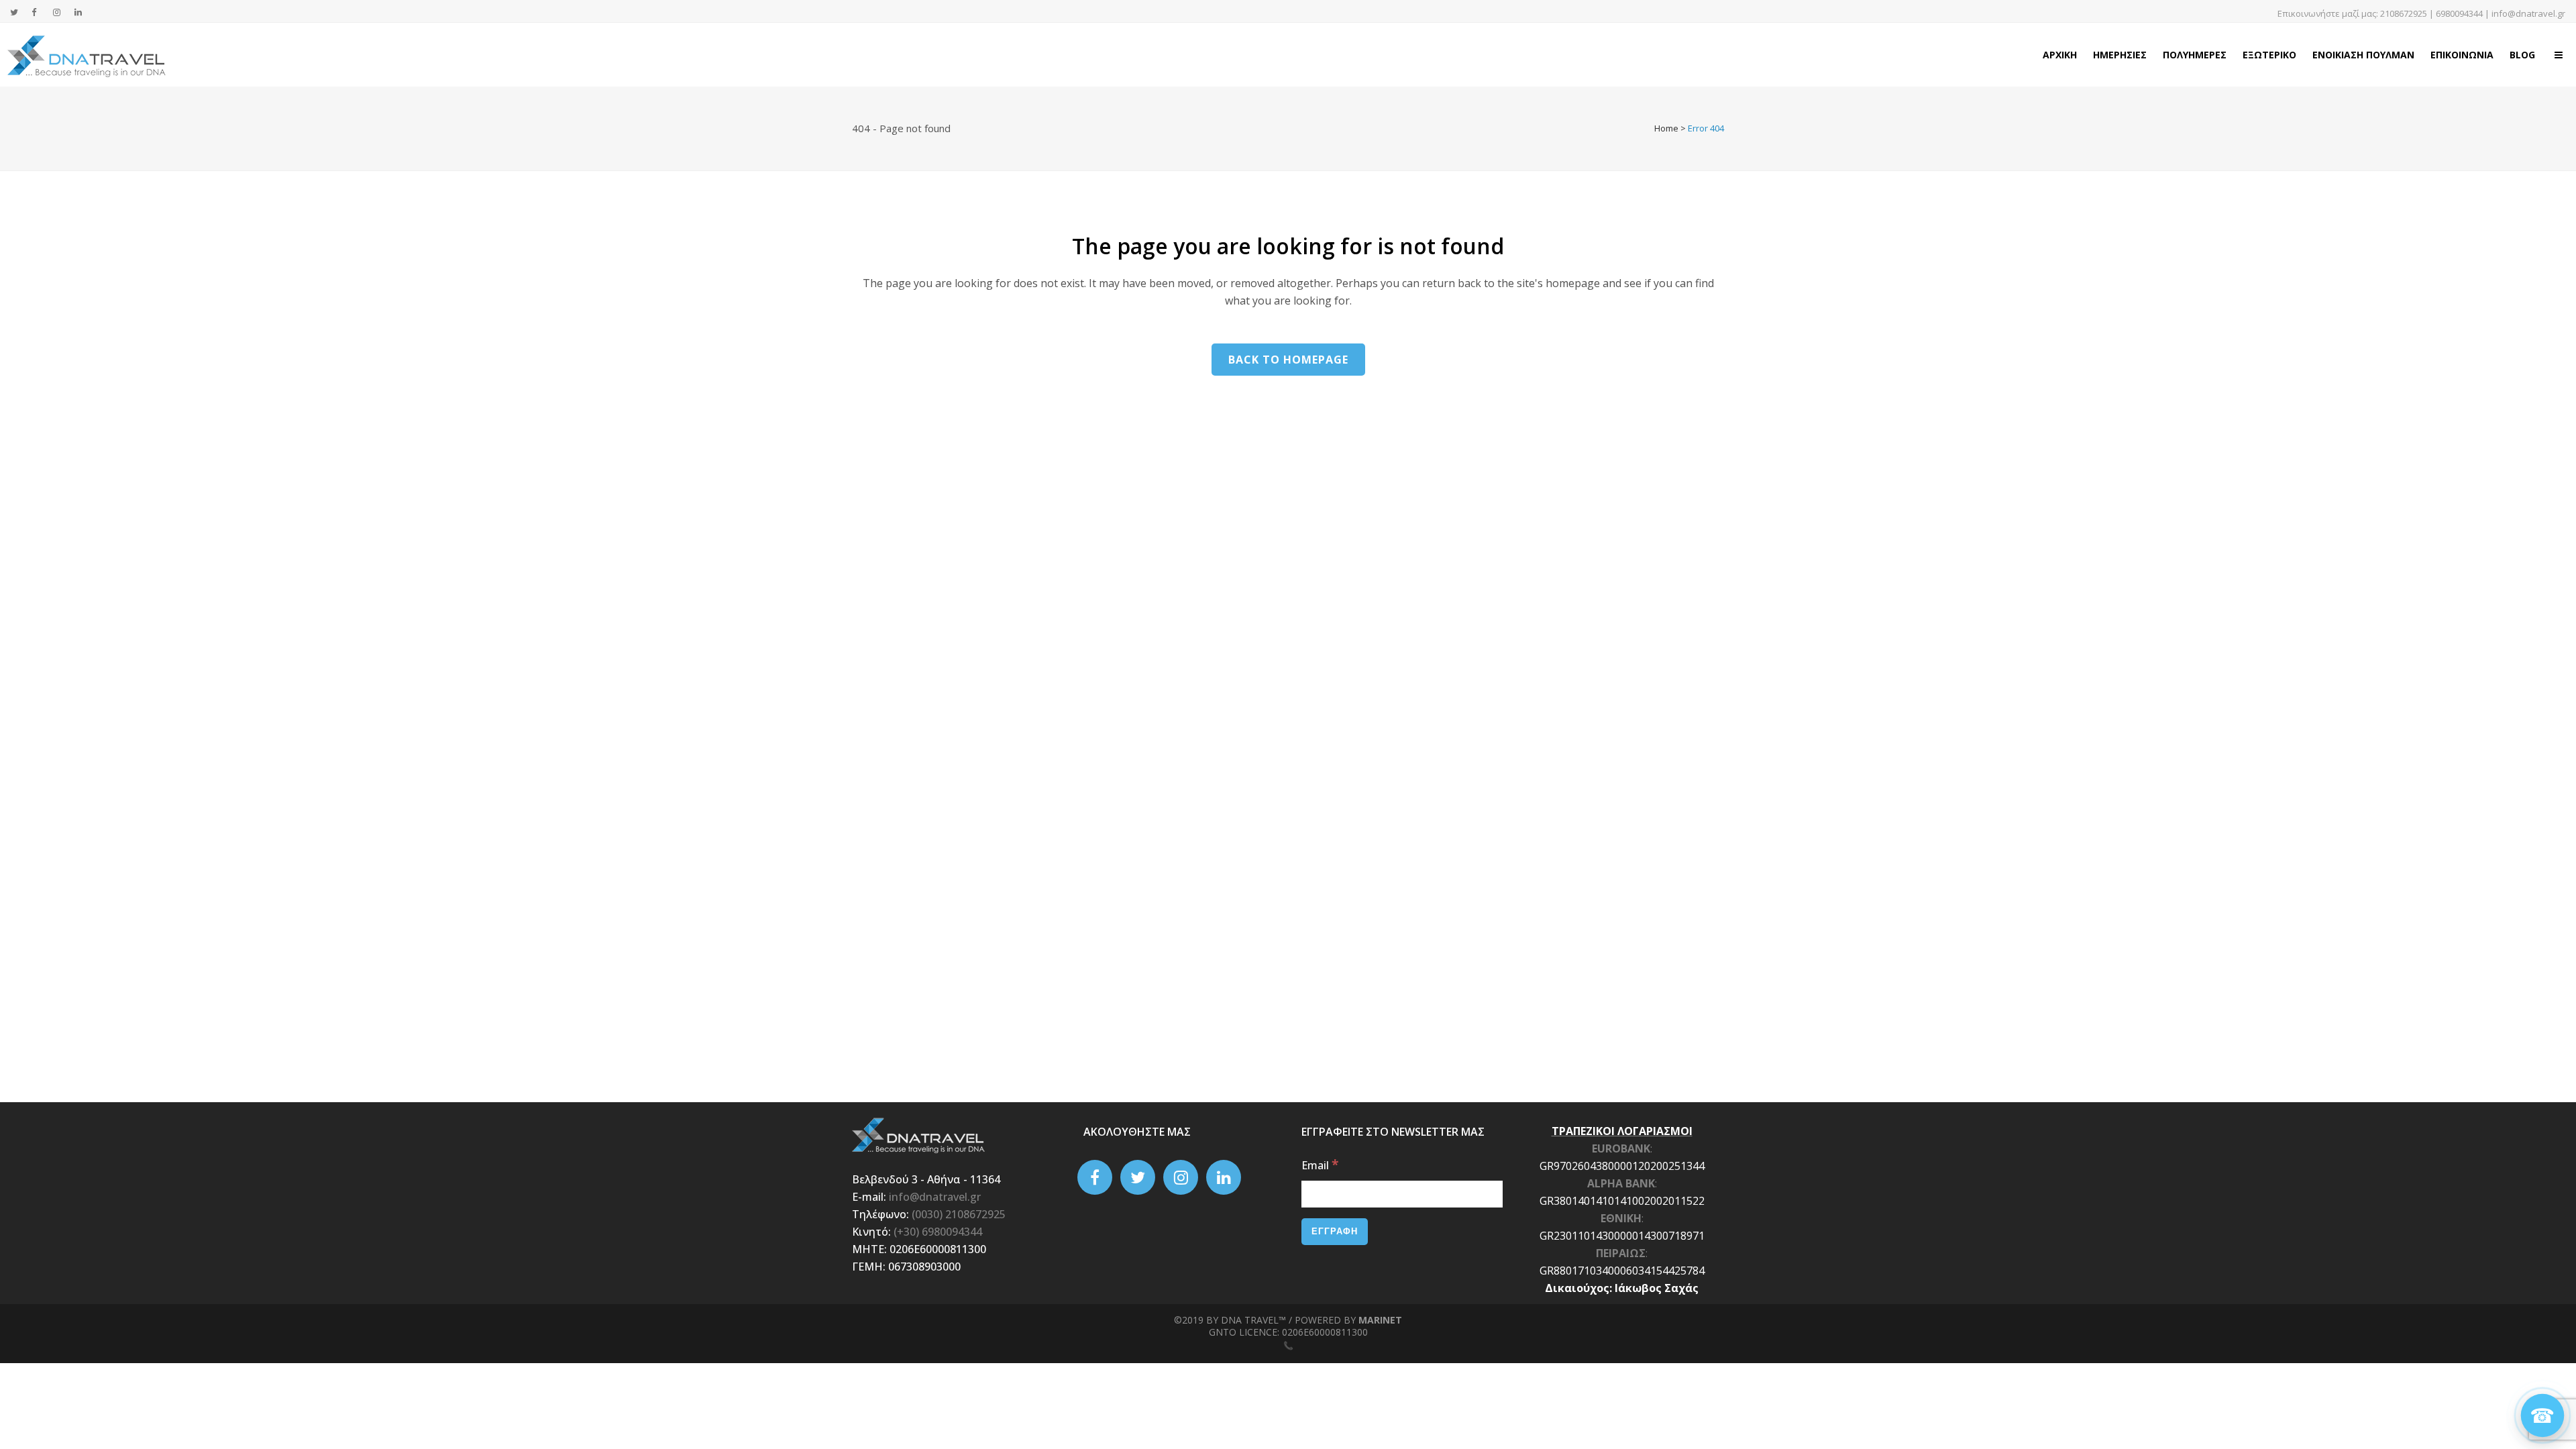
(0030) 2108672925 (959, 1214)
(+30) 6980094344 (938, 1232)
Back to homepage (1288, 360)
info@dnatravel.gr (2528, 13)
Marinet (1380, 1320)
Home (1666, 128)
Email (1320, 1165)
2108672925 (2404, 13)
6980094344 (2459, 13)
